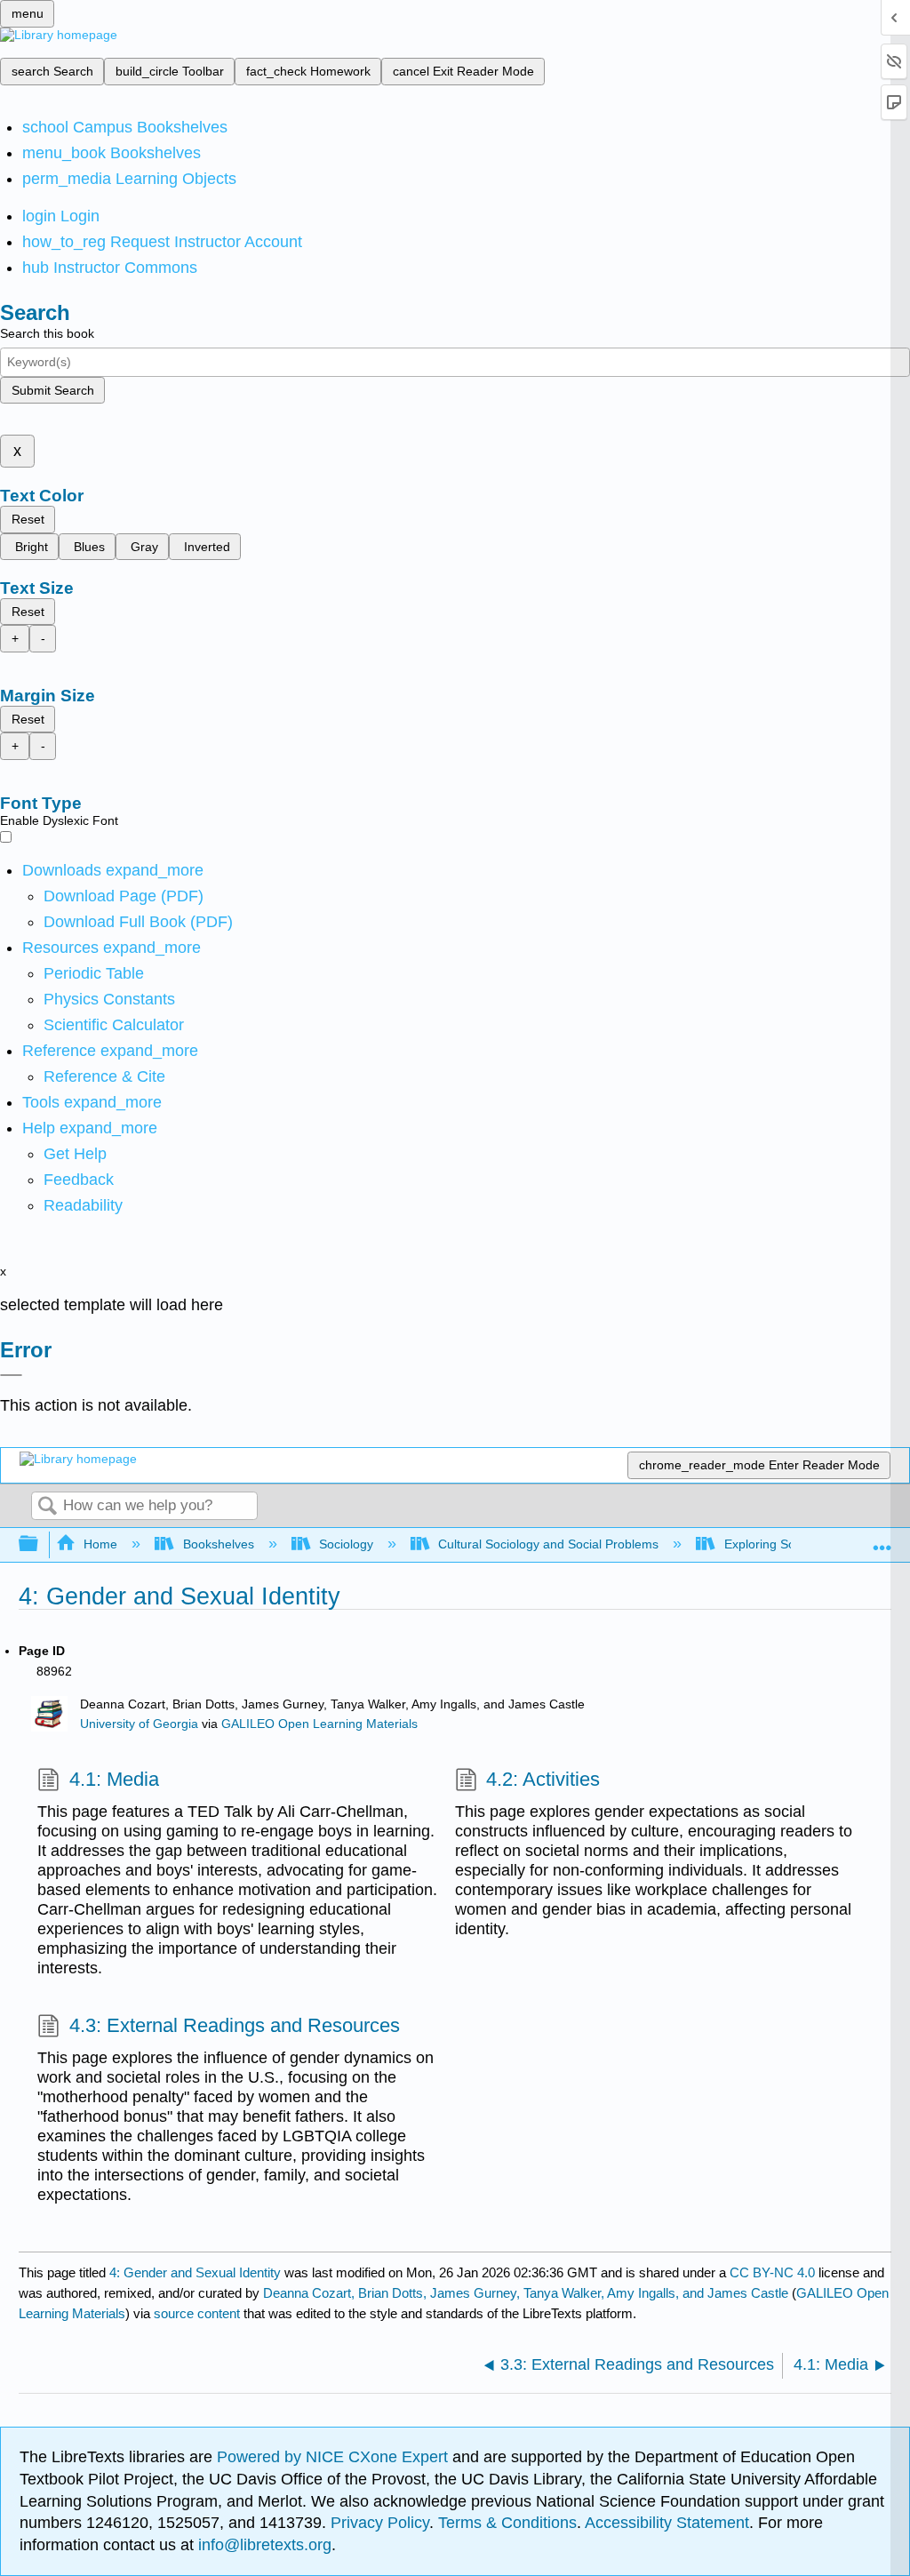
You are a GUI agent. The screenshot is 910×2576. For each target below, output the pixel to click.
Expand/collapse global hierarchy (40, 1544)
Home (100, 1544)
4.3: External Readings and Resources (234, 2025)
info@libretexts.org (263, 2545)
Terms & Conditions (507, 2523)
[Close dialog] (11, 1375)
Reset (28, 519)
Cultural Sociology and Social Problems (548, 1544)
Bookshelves (218, 1544)
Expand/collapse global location (882, 1539)
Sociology (346, 1544)
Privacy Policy (380, 2523)
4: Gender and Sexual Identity (195, 2272)
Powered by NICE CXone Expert (335, 2457)
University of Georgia (139, 1724)
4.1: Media (114, 1779)
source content (197, 2313)
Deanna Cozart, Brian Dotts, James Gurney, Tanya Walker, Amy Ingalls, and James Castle (526, 2293)
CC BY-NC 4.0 (772, 2272)
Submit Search (53, 390)
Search (47, 1507)
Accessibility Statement (667, 2523)
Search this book (47, 333)
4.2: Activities (543, 1779)
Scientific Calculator (114, 1025)
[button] (79, 1180)
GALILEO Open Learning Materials (319, 1724)
